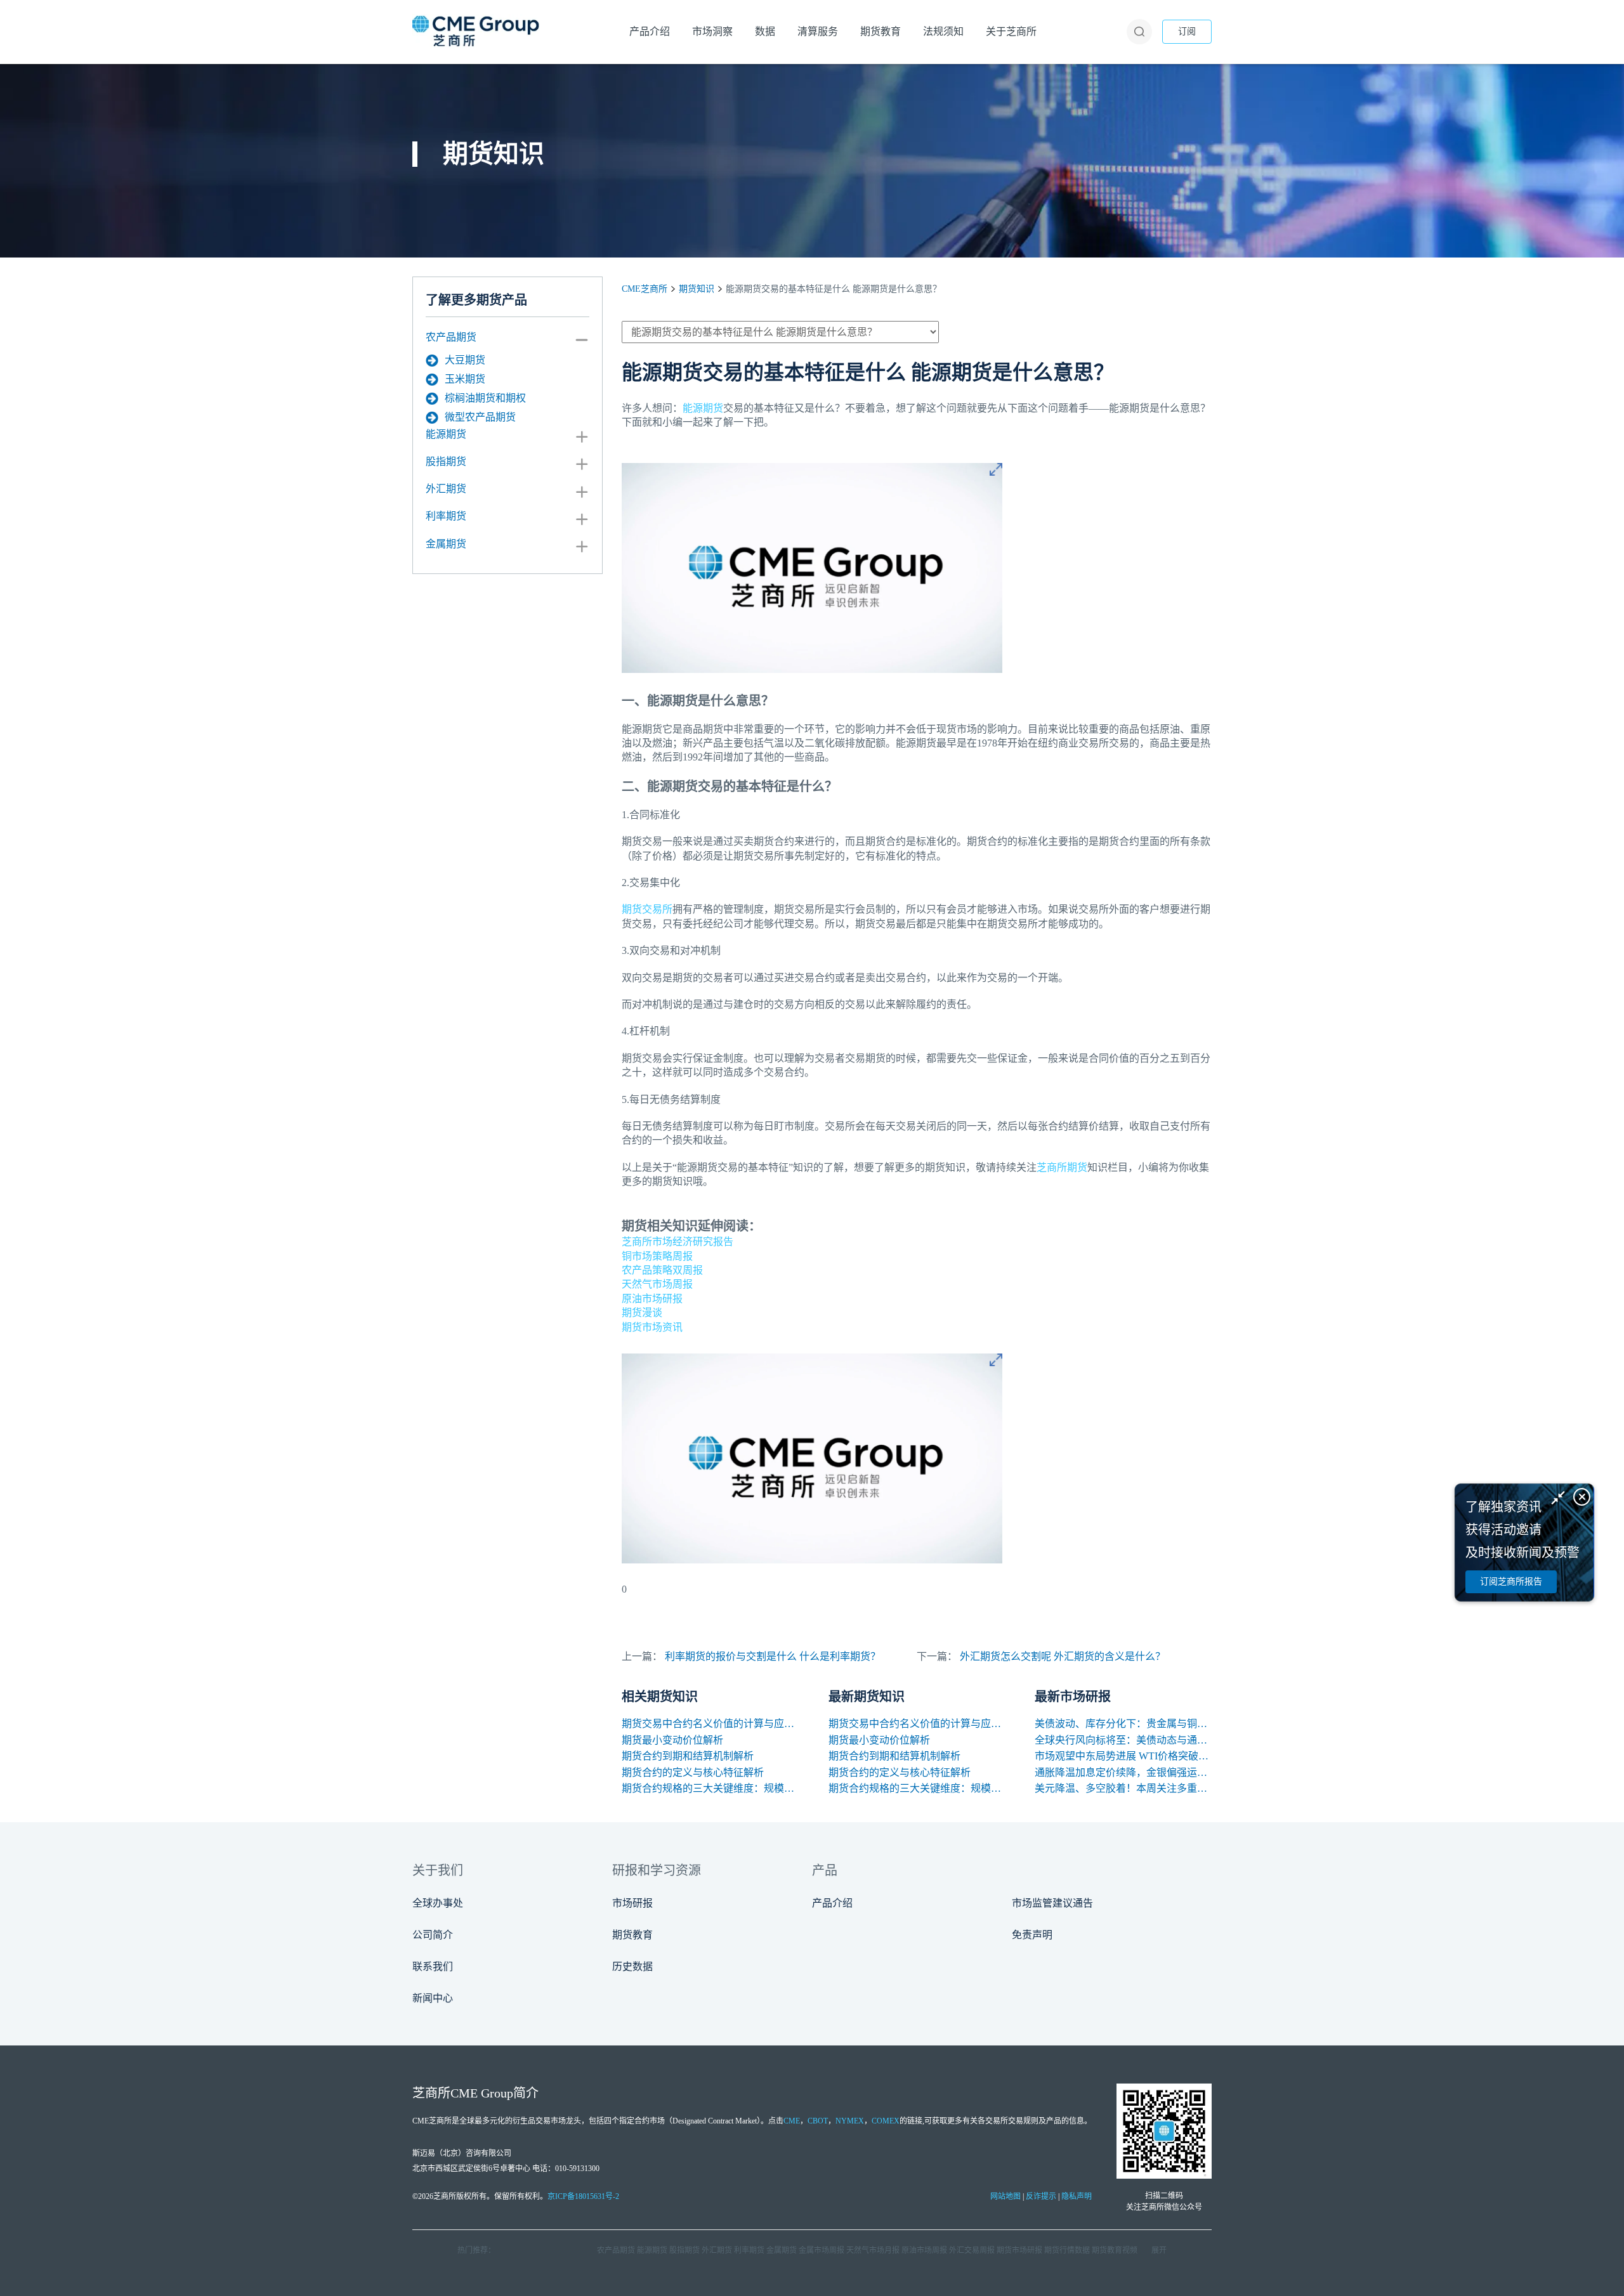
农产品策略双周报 (662, 1270)
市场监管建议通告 (1052, 1903)
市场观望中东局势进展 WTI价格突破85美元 (1123, 1756)
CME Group (482, 2093)
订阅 (1187, 31)
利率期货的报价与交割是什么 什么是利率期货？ (773, 1656)
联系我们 (433, 1967)
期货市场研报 (1019, 2250)
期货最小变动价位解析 (672, 1740)
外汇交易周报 (972, 2250)
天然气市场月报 (873, 2250)
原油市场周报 (924, 2250)
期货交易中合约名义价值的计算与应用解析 (710, 1724)
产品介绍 (832, 1903)
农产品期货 (451, 337)
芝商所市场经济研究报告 (678, 1242)
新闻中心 (433, 1998)
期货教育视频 (1115, 2250)
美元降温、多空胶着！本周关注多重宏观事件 (1123, 1788)
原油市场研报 (652, 1299)
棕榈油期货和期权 (485, 398)
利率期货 (446, 516)
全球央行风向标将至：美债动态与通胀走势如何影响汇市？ (1123, 1740)
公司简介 (433, 1935)
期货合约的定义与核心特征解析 (693, 1772)
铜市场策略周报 (657, 1256)
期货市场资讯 (652, 1327)
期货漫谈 (642, 1313)
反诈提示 (1041, 2196)
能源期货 (446, 434)
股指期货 (446, 461)
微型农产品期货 (480, 417)
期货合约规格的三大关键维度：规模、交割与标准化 (710, 1788)
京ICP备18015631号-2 (583, 2196)
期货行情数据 (1067, 2250)
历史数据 (632, 1967)
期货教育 (632, 1935)
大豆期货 (465, 360)
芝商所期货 (1062, 1167)
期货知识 (697, 289)
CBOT (818, 2121)
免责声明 (1032, 1935)
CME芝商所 (645, 289)
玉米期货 (465, 379)
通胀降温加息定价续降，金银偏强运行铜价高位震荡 (1123, 1772)
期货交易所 (647, 909)
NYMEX (850, 2121)
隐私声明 (1077, 2196)
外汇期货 (446, 489)
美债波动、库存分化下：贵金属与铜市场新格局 (1123, 1724)
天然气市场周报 (657, 1284)
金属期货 (446, 544)
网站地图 (1005, 2196)
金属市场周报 (822, 2250)
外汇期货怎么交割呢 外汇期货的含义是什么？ (1063, 1656)
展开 (1159, 2250)
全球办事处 (438, 1903)
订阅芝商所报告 (1511, 1582)
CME (792, 2121)
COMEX (886, 2121)
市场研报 (632, 1903)
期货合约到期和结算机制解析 (688, 1756)
